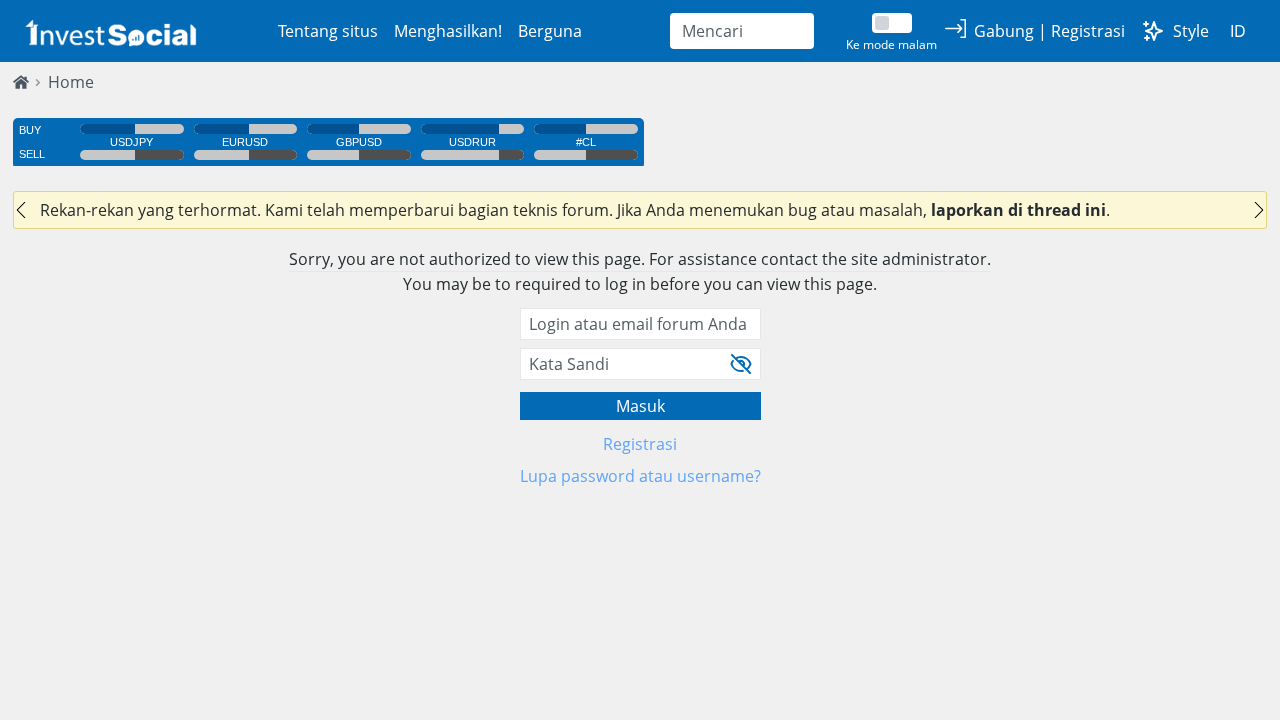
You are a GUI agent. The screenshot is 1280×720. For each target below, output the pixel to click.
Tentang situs (328, 31)
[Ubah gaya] (1153, 31)
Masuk (640, 406)
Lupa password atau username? (640, 476)
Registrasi (640, 444)
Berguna (550, 31)
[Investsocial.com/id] (109, 31)
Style (1191, 31)
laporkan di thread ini (1018, 210)
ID (1238, 31)
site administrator (919, 259)
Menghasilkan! (448, 31)
